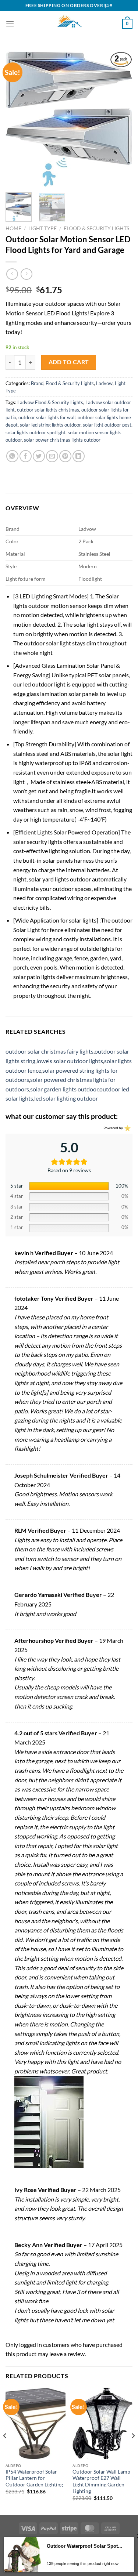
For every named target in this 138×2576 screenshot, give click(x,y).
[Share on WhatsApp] (12, 456)
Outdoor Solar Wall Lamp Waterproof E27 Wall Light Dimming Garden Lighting (101, 2481)
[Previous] (17, 119)
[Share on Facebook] (26, 456)
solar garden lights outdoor (64, 1089)
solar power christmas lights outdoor (62, 440)
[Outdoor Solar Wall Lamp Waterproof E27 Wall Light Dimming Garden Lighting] (102, 2423)
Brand (37, 383)
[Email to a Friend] (52, 456)
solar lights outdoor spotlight (36, 432)
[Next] (121, 119)
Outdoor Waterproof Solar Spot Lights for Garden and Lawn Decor (85, 2546)
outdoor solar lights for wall (47, 417)
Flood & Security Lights (96, 228)
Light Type (43, 228)
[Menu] (10, 24)
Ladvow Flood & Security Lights (50, 402)
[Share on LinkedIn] (79, 456)
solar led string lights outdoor (50, 425)
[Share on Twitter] (39, 456)
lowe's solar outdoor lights (70, 1061)
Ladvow (104, 383)
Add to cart (69, 362)
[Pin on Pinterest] (65, 456)
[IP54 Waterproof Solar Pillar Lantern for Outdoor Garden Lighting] (36, 2423)
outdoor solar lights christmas (48, 410)
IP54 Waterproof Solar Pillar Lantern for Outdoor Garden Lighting (34, 2478)
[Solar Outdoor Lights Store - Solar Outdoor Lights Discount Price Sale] (69, 24)
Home (13, 228)
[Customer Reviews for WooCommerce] (127, 1128)
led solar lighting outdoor (66, 1098)
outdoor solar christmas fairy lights (49, 1051)
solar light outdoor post (107, 425)
